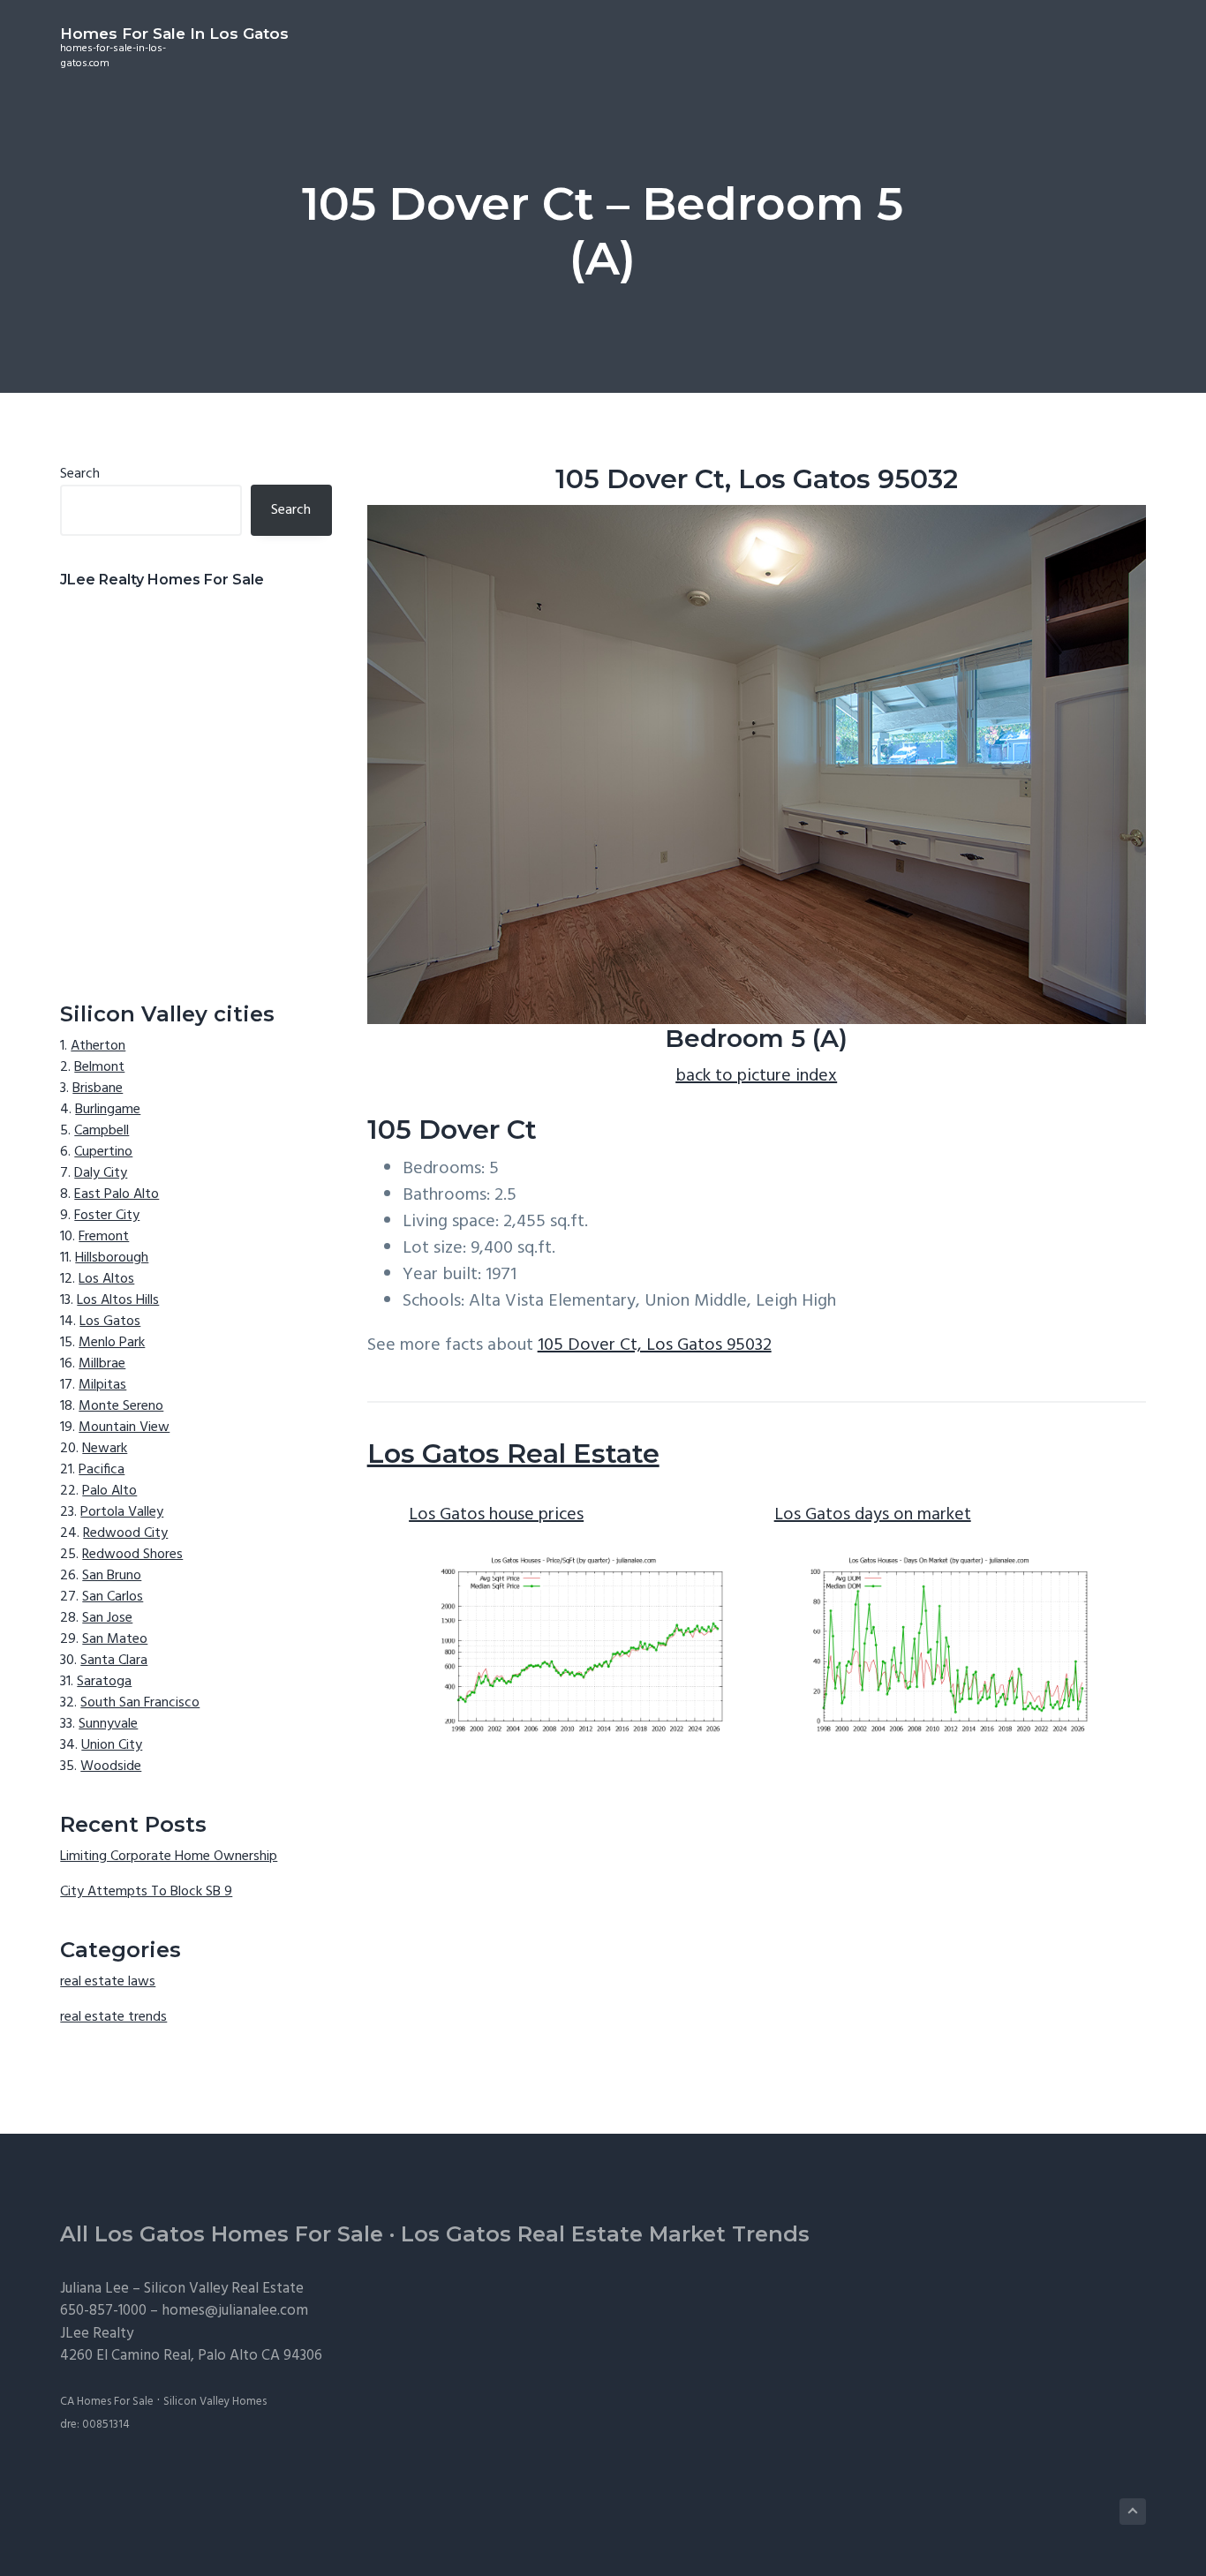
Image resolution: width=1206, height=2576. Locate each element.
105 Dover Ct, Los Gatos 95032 (655, 1345)
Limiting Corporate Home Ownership (169, 1857)
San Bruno (112, 1576)
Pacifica (102, 1470)
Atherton (98, 1046)
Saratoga (104, 1682)
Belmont (99, 1067)
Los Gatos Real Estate (513, 1454)
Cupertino (103, 1152)
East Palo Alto (117, 1194)
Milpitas (102, 1385)
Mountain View (124, 1427)
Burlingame (108, 1110)
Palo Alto (109, 1491)
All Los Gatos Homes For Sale (222, 2234)
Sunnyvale (108, 1724)
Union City (112, 1745)
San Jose (107, 1618)
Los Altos (106, 1279)
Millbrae (102, 1364)
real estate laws (108, 1982)
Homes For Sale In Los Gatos (174, 34)
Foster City (107, 1216)
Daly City (101, 1173)
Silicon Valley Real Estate (224, 2289)
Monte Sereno (121, 1406)
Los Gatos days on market (873, 1515)
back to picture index (756, 1076)
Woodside (111, 1766)
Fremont (104, 1237)
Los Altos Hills (118, 1300)
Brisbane (98, 1088)
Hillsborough (112, 1258)
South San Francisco (140, 1703)
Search (80, 474)
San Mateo (115, 1639)
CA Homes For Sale (107, 2402)
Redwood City (125, 1533)
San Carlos (113, 1597)
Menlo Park (112, 1343)
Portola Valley (122, 1512)
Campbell (102, 1131)
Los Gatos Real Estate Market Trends (605, 2234)
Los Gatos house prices (496, 1515)
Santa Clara (114, 1661)
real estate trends (113, 2017)
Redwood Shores (132, 1555)
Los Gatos (110, 1322)
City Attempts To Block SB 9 (146, 1892)
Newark (105, 1449)
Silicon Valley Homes (215, 2402)
